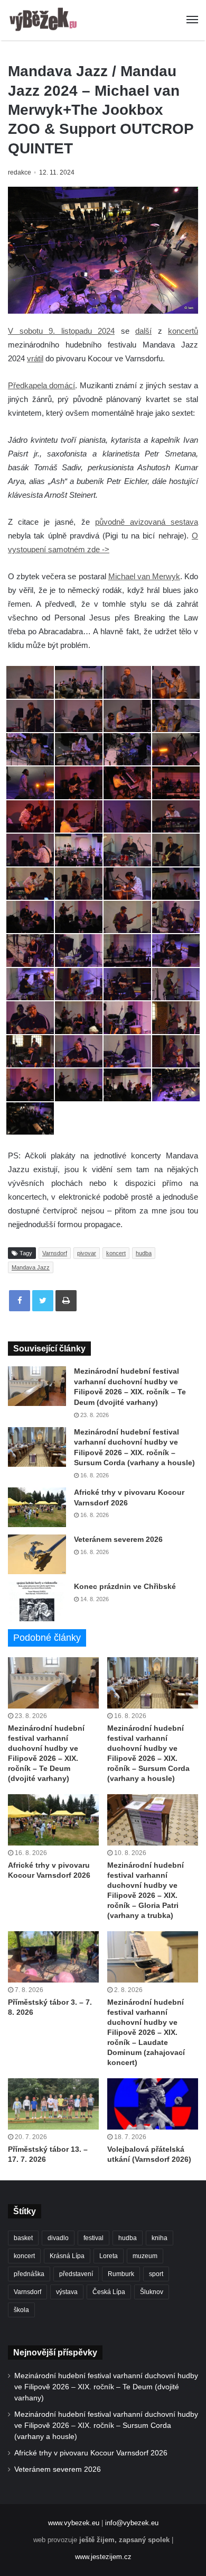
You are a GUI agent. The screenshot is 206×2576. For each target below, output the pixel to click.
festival (93, 2238)
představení (76, 2274)
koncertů (183, 331)
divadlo (58, 2238)
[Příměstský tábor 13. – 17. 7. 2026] (53, 2104)
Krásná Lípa (67, 2256)
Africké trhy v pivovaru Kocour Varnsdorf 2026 (91, 2453)
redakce (20, 172)
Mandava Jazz (31, 1267)
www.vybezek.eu (74, 2523)
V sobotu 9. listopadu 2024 (61, 331)
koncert (116, 1253)
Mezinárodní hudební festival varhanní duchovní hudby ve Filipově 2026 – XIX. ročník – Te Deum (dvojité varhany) (106, 2387)
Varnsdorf (55, 1253)
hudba (144, 1253)
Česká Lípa (109, 2292)
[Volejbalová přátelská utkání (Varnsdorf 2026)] (153, 2104)
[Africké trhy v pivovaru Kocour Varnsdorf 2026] (37, 1507)
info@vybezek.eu (132, 2523)
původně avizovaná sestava (147, 522)
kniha (160, 2238)
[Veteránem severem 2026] (37, 1554)
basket (23, 2238)
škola (21, 2310)
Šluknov (152, 2292)
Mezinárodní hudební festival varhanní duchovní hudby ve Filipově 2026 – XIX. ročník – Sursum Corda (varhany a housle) (106, 2426)
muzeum (145, 2256)
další (143, 331)
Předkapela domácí (41, 385)
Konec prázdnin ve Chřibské (125, 1586)
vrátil (35, 358)
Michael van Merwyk (144, 576)
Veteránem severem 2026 (118, 1539)
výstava (67, 2292)
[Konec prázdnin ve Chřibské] (37, 1601)
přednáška (29, 2274)
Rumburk (121, 2274)
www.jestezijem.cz (103, 2557)
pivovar (87, 1253)
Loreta (109, 2256)
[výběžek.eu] (45, 20)
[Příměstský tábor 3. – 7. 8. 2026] (53, 1957)
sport (156, 2274)
